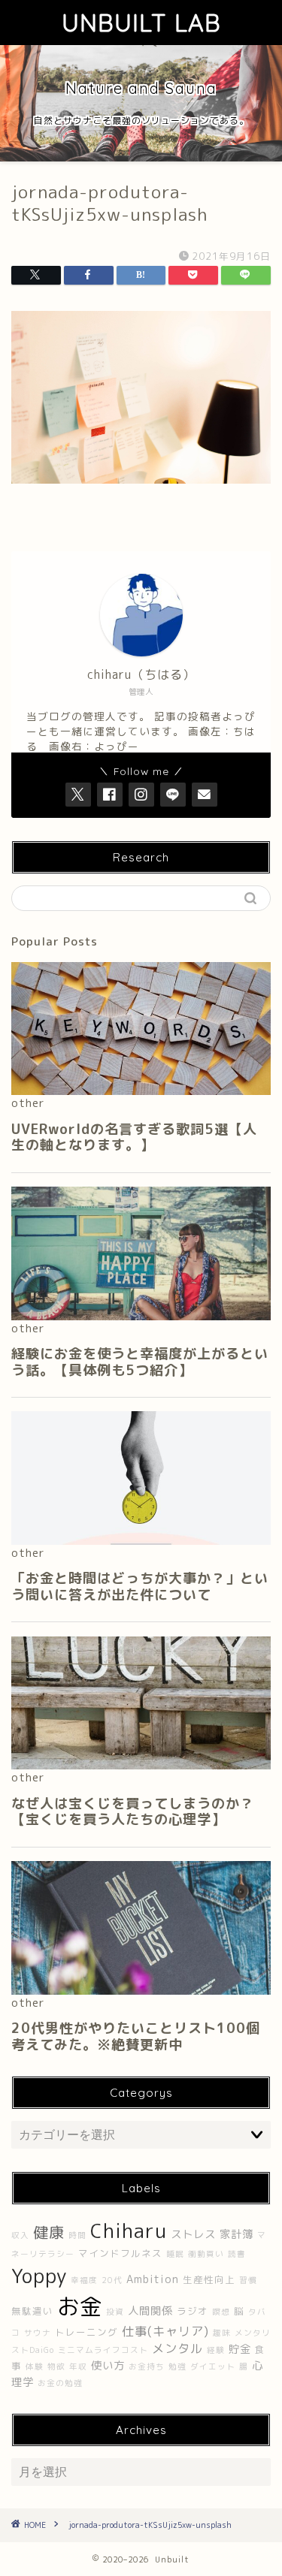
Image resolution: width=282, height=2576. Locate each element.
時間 (77, 2235)
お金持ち (147, 2366)
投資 (115, 2312)
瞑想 (221, 2312)
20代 (112, 2280)
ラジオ (193, 2311)
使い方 (108, 2366)
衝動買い (206, 2254)
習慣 (248, 2280)
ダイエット (213, 2366)
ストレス (193, 2234)
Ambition (153, 2279)
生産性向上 (209, 2280)
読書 (237, 2254)
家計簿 (237, 2234)
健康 (49, 2232)
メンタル (177, 2348)
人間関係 (150, 2311)
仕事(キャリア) (165, 2331)
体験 (35, 2366)
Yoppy (39, 2276)
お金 (80, 2306)
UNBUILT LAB (141, 23)
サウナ (38, 2333)
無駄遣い (32, 2311)
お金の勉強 (60, 2383)
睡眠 (175, 2254)
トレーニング (86, 2332)
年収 (78, 2366)
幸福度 (84, 2280)
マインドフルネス (120, 2253)
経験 (216, 2350)
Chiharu (129, 2231)
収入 (20, 2235)
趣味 (222, 2333)
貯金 (240, 2349)
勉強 (177, 2366)
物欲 (56, 2366)
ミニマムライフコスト (103, 2350)
